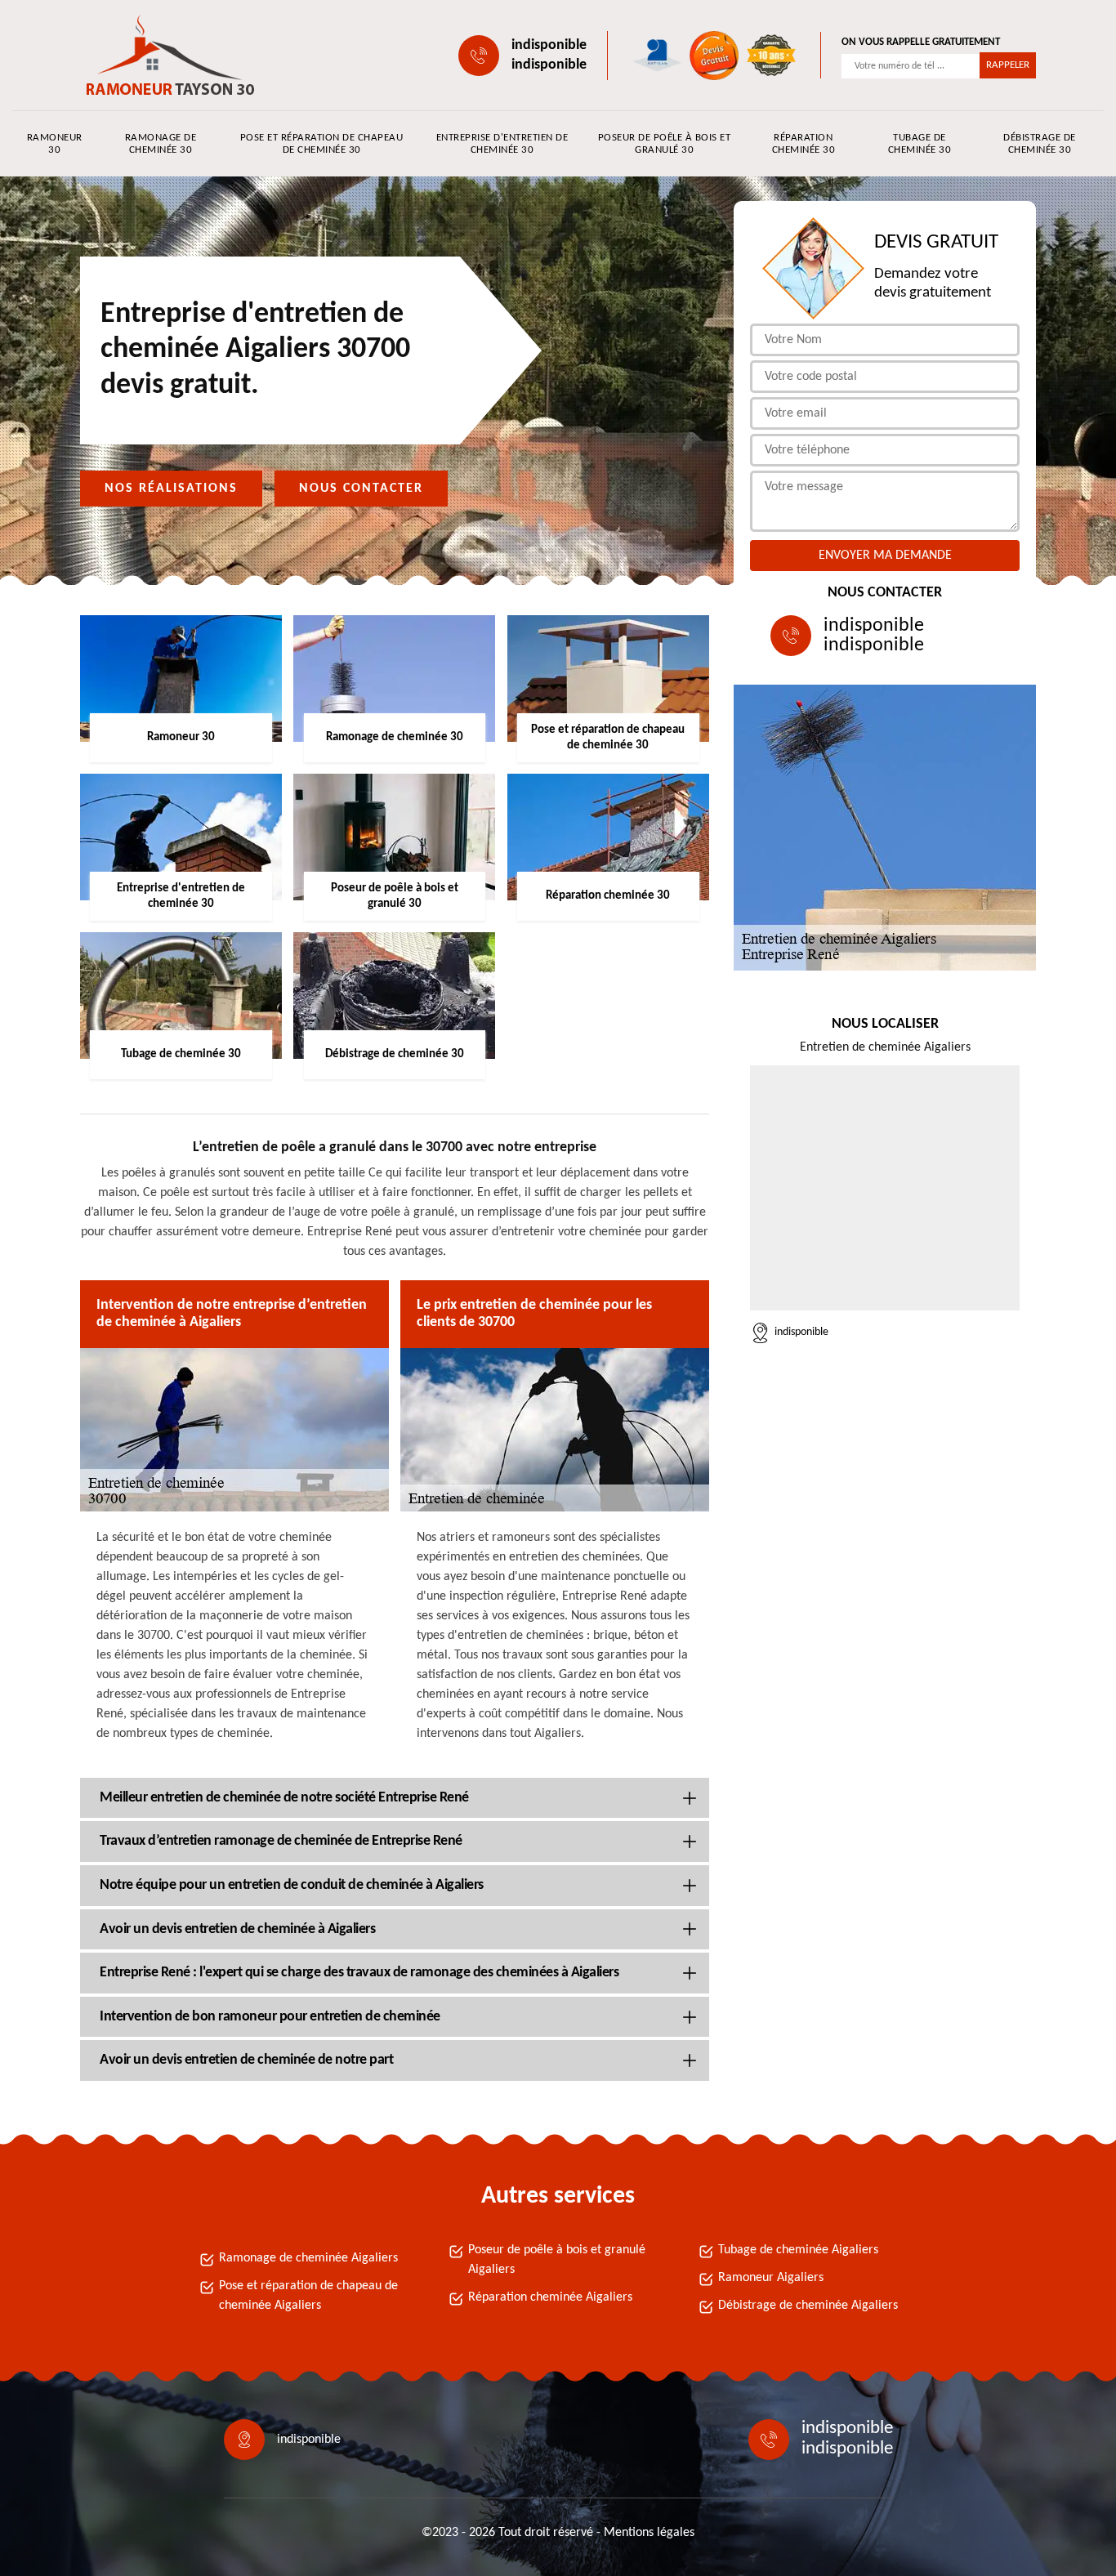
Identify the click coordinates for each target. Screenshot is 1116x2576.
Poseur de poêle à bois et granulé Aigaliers (557, 2260)
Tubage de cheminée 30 (920, 144)
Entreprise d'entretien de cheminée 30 (502, 144)
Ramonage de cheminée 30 (161, 144)
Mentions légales (649, 2533)
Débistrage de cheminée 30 (1040, 144)
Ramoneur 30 (55, 144)
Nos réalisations (171, 489)
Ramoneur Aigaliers (771, 2278)
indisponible (549, 45)
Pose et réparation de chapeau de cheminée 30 (322, 144)
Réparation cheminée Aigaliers (550, 2297)
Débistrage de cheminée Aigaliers (808, 2306)
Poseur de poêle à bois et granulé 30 (665, 144)
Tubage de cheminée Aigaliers (798, 2250)
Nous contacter (361, 489)
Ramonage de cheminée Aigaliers (308, 2258)
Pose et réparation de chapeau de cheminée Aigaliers (308, 2296)
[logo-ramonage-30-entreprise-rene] (154, 55)
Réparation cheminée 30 (804, 144)
